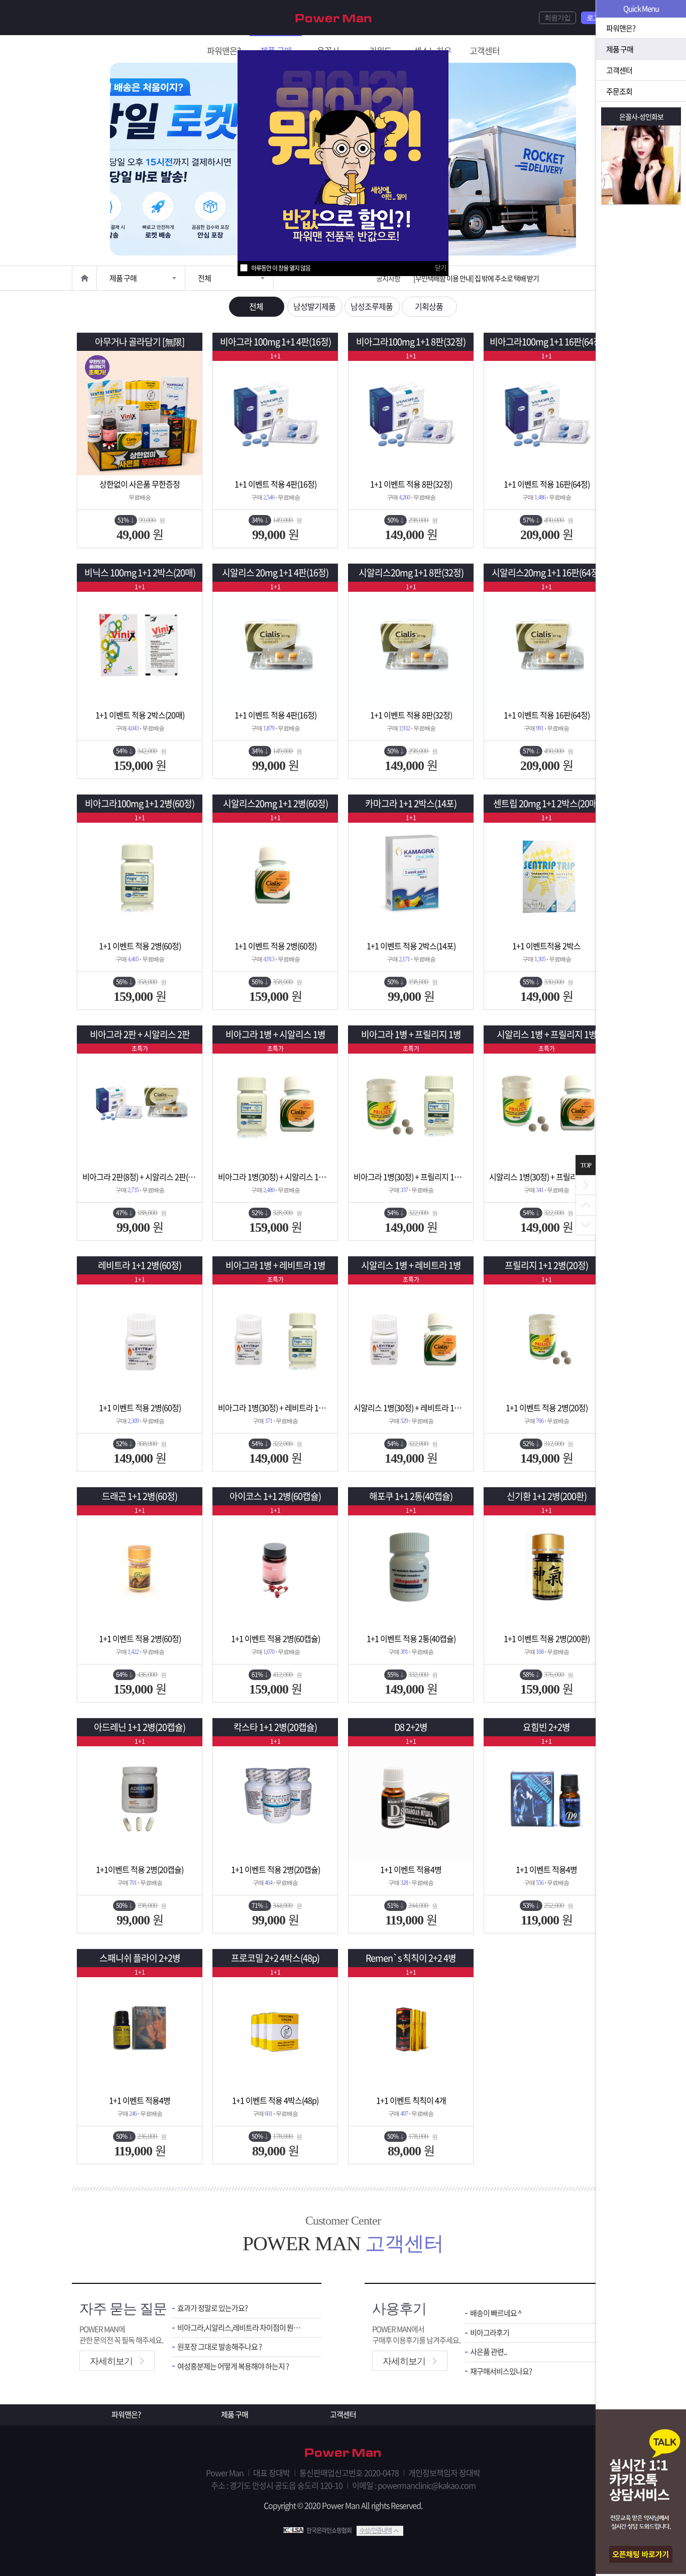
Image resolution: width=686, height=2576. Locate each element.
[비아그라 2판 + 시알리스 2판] (140, 1106)
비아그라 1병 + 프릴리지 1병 (411, 1034)
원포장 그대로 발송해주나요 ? (219, 2347)
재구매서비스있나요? (501, 2371)
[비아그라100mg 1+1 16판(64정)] (546, 413)
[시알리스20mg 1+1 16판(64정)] (546, 644)
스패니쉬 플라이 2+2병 (140, 1958)
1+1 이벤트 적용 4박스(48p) (275, 2100)
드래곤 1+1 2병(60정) (140, 1496)
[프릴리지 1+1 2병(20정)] (546, 1337)
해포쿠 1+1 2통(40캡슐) (411, 1496)
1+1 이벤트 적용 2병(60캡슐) (275, 1638)
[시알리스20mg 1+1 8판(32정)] (411, 644)
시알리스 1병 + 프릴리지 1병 (547, 1034)
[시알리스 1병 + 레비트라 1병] (411, 1337)
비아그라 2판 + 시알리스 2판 (140, 1034)
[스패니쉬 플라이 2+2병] (140, 2029)
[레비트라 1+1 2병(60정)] (140, 1337)
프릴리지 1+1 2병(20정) (546, 1265)
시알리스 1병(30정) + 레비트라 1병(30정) (411, 1407)
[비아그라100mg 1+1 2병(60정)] (140, 875)
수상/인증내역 (376, 2530)
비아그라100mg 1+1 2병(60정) (140, 803)
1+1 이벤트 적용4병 (411, 1869)
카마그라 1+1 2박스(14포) (411, 803)
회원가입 (557, 18)
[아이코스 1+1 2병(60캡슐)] (275, 1568)
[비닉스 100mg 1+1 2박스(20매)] (140, 644)
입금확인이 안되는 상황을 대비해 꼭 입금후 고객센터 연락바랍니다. (502, 278)
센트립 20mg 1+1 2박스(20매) (546, 803)
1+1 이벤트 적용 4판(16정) (275, 484)
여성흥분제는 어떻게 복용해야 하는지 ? (233, 2366)
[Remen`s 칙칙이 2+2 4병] (411, 2029)
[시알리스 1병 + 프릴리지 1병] (546, 1106)
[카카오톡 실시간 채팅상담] (641, 2493)
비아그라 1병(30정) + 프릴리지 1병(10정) (411, 1177)
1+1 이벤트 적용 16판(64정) (547, 484)
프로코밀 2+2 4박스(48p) (275, 1958)
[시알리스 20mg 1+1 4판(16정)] (275, 644)
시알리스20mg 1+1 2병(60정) (275, 803)
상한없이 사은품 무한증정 (140, 484)
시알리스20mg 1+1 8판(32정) (411, 572)
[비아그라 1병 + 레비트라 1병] (275, 1337)
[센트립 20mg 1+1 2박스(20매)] (546, 875)
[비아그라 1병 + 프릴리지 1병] (411, 1106)
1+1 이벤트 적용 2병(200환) (547, 1638)
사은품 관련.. (488, 2352)
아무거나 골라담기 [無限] (140, 342)
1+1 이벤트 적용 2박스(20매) (140, 715)
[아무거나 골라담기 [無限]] (140, 413)
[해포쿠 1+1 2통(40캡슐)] (411, 1568)
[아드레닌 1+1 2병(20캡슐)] (140, 1798)
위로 (586, 1205)
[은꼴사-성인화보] (641, 165)
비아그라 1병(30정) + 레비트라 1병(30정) (275, 1407)
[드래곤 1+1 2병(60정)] (140, 1568)
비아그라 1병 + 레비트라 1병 (275, 1265)
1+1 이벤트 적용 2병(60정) (140, 946)
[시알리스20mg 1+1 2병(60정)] (275, 875)
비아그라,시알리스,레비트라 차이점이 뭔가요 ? (242, 2328)
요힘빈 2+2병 (546, 1727)
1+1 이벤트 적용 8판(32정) (411, 484)
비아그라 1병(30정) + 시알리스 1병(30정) (275, 1177)
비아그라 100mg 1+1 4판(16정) (275, 342)
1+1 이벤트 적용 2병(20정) (547, 1407)
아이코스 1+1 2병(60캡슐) (275, 1496)
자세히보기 (111, 2361)
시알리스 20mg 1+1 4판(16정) (275, 572)
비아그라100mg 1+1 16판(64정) (547, 342)
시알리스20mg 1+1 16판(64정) (546, 572)
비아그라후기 (490, 2333)
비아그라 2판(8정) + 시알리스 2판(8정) (140, 1177)
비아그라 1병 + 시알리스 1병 (275, 1034)
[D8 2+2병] (411, 1798)
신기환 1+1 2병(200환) (547, 1496)
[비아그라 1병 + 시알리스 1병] (275, 1106)
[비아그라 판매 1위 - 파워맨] (333, 17)
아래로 (586, 1225)
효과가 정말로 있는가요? (212, 2308)
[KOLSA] (295, 2530)
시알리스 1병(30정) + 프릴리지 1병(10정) (546, 1177)
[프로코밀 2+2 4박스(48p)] (275, 2029)
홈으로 (84, 278)
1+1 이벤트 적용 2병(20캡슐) (275, 1869)
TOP (586, 1165)
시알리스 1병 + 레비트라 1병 (411, 1265)
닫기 (440, 267)
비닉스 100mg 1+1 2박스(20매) (140, 572)
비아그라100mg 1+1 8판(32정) (411, 342)
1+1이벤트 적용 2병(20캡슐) (140, 1869)
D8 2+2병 (411, 1727)
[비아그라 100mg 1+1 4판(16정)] (275, 413)
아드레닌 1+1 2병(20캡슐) (140, 1727)
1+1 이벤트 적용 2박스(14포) (411, 946)
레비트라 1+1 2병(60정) (140, 1265)
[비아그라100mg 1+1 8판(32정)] (411, 413)
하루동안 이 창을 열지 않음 (281, 268)
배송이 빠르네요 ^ (496, 2313)
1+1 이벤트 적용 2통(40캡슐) (411, 1638)
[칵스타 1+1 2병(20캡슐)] (275, 1798)
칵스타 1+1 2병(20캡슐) (275, 1727)
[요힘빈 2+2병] (546, 1798)
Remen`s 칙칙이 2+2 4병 (411, 1958)
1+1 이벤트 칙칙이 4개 (411, 2100)
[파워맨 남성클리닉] (343, 2454)
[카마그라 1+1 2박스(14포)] (411, 875)
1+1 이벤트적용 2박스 (546, 946)
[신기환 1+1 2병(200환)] (546, 1568)
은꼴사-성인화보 (641, 116)
